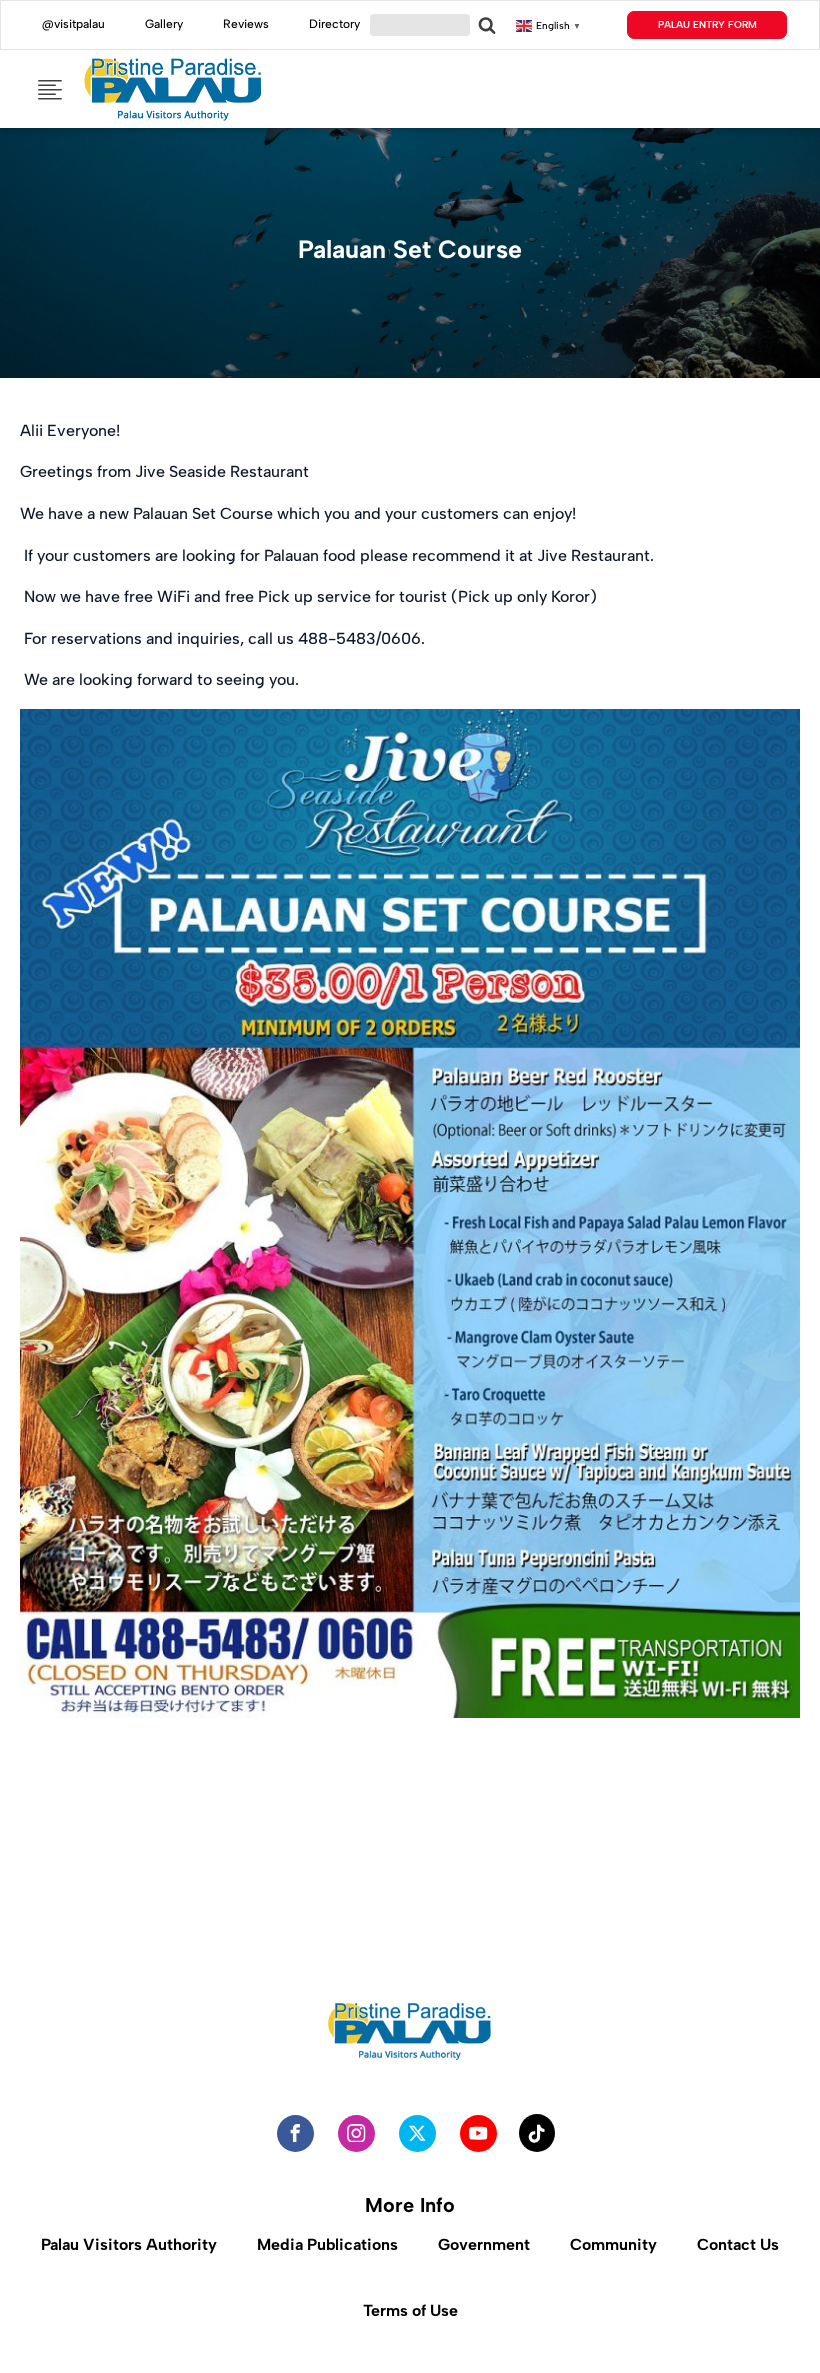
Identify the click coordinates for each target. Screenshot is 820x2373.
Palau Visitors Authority (129, 2244)
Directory (334, 24)
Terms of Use (410, 2310)
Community (613, 2244)
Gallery (164, 24)
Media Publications (327, 2244)
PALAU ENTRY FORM (707, 24)
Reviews (246, 24)
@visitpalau (73, 24)
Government (484, 2244)
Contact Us (738, 2244)
